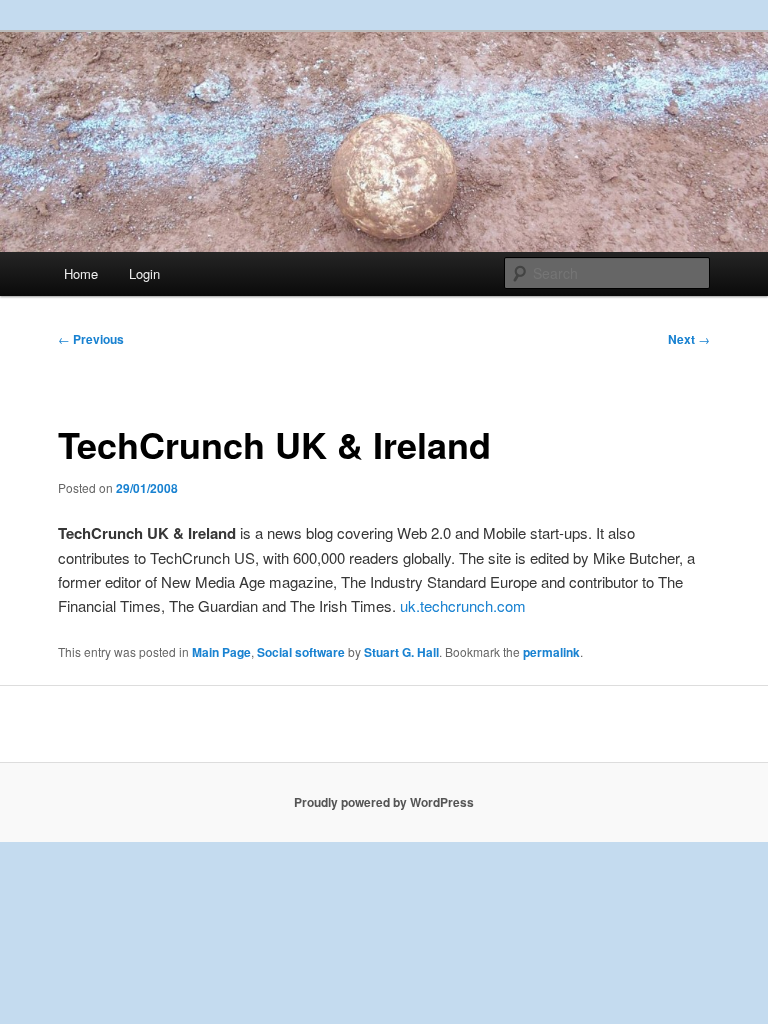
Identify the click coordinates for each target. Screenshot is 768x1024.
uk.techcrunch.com (463, 605)
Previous (91, 339)
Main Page (221, 652)
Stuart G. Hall (401, 652)
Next (689, 339)
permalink (551, 652)
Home (81, 273)
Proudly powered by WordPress (384, 802)
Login (144, 273)
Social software (301, 652)
